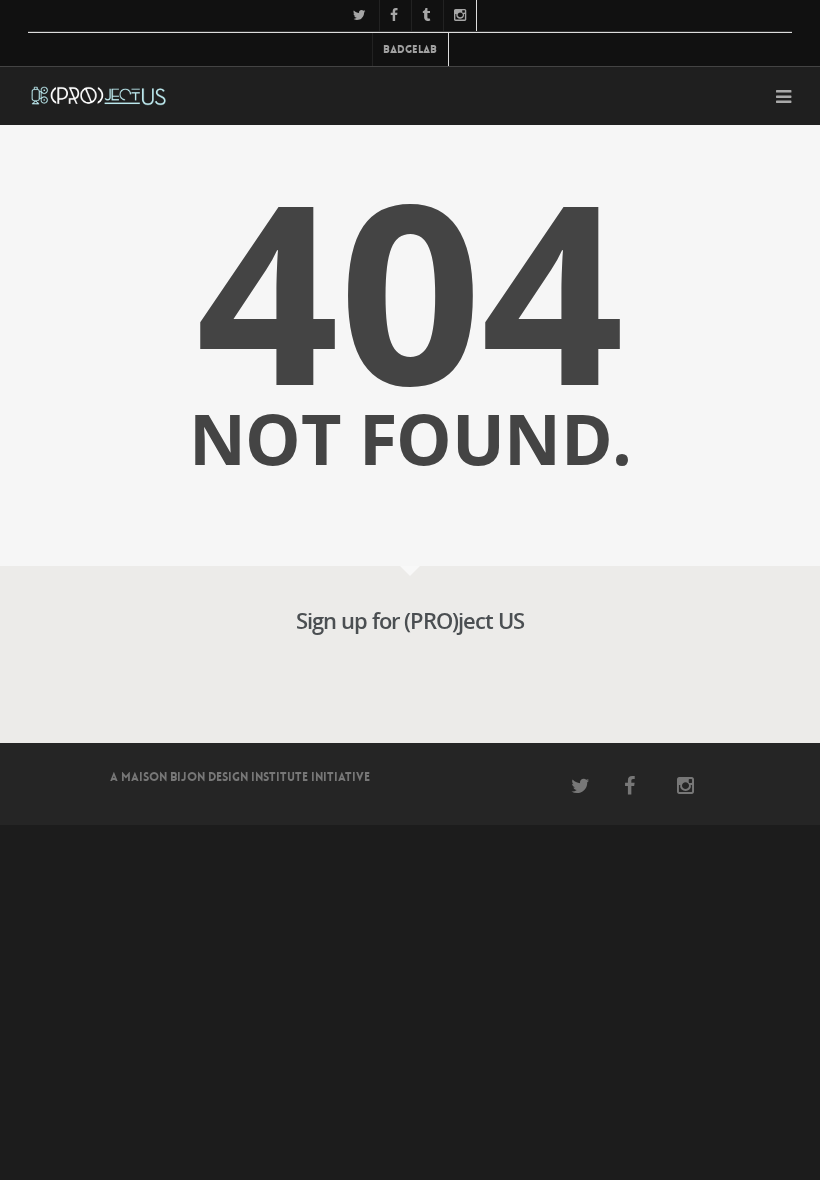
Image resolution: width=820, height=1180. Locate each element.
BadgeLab (410, 49)
